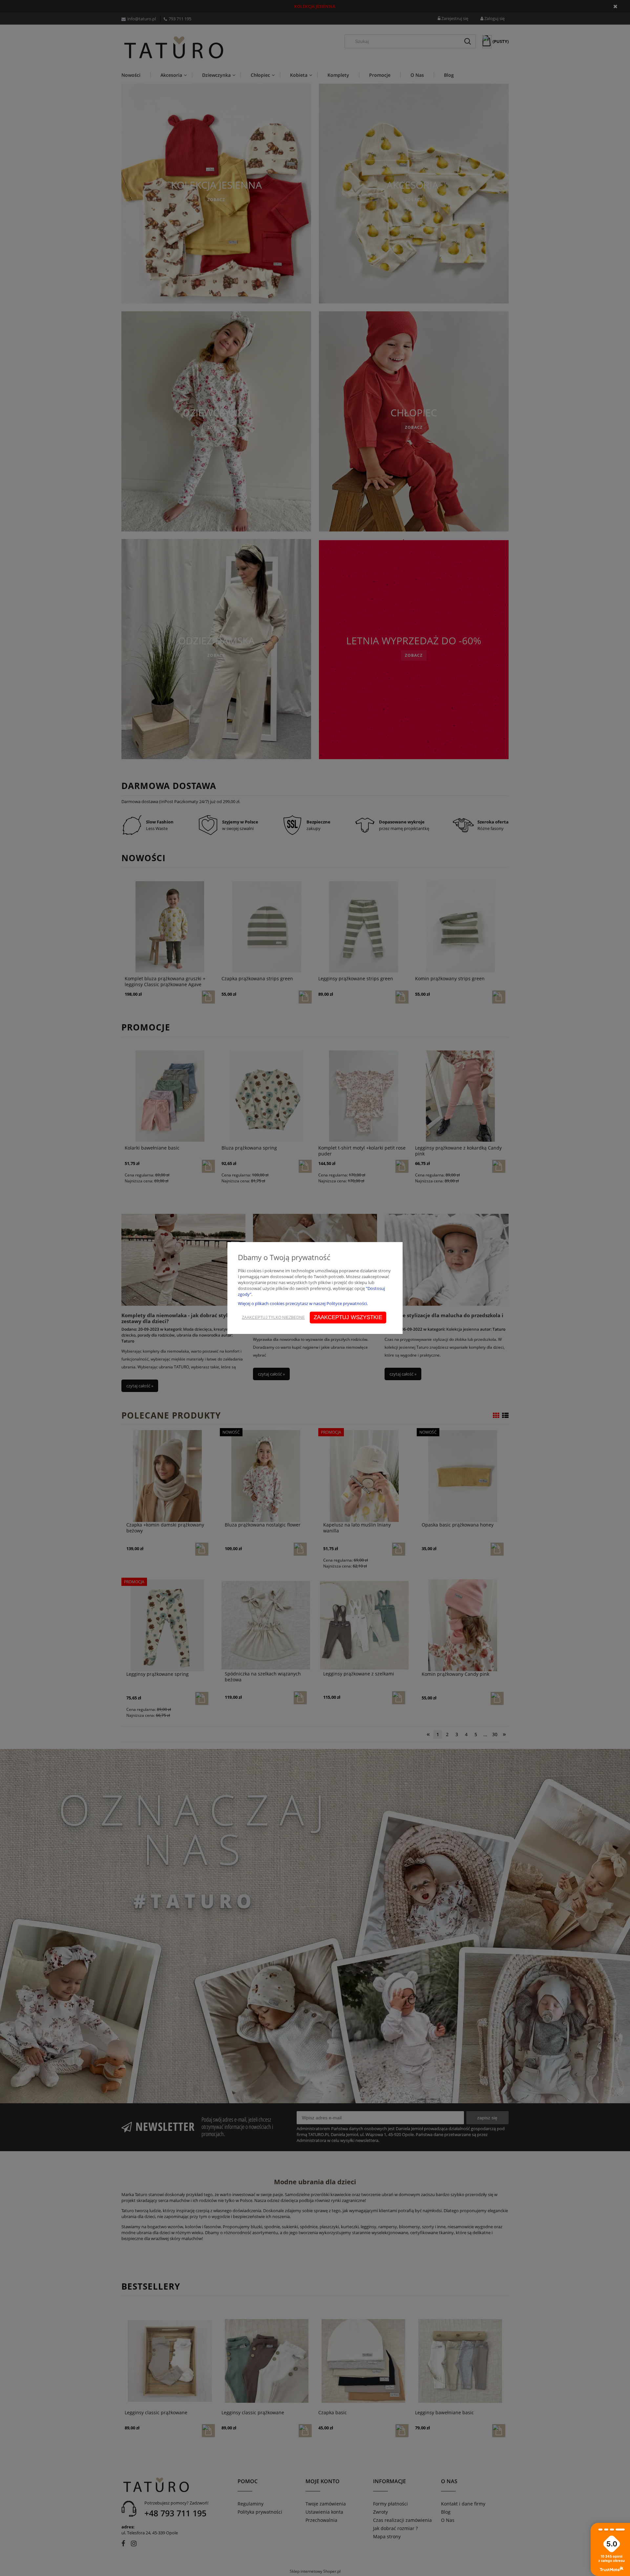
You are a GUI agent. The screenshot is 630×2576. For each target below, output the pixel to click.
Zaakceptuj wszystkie (348, 1317)
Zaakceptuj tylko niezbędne (273, 1318)
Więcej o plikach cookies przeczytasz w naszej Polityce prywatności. (303, 1303)
